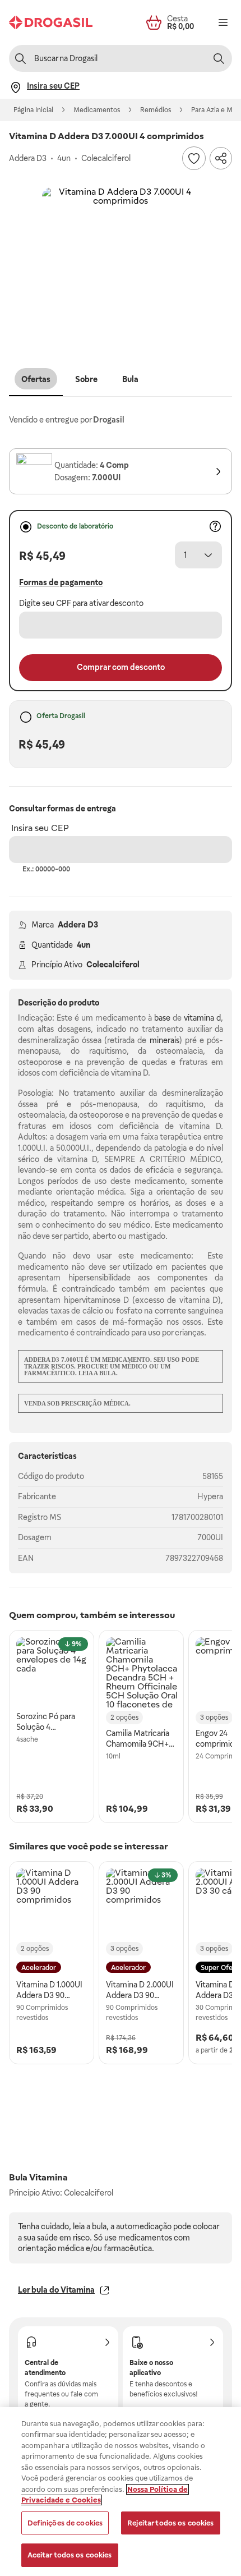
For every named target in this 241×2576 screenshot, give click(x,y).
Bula (130, 379)
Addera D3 (78, 925)
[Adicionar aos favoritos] (194, 158)
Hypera (210, 1496)
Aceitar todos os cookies (70, 2555)
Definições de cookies (65, 2523)
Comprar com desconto (121, 667)
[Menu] (223, 22)
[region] (121, 2492)
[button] (121, 266)
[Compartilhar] (221, 158)
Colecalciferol (113, 965)
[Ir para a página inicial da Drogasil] (51, 22)
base (162, 1018)
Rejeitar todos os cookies (170, 2523)
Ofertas (36, 379)
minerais (164, 1040)
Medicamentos (97, 110)
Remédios (156, 110)
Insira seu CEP (40, 828)
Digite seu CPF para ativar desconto (81, 603)
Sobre (86, 379)
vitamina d (202, 1018)
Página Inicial (33, 110)
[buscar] (219, 58)
